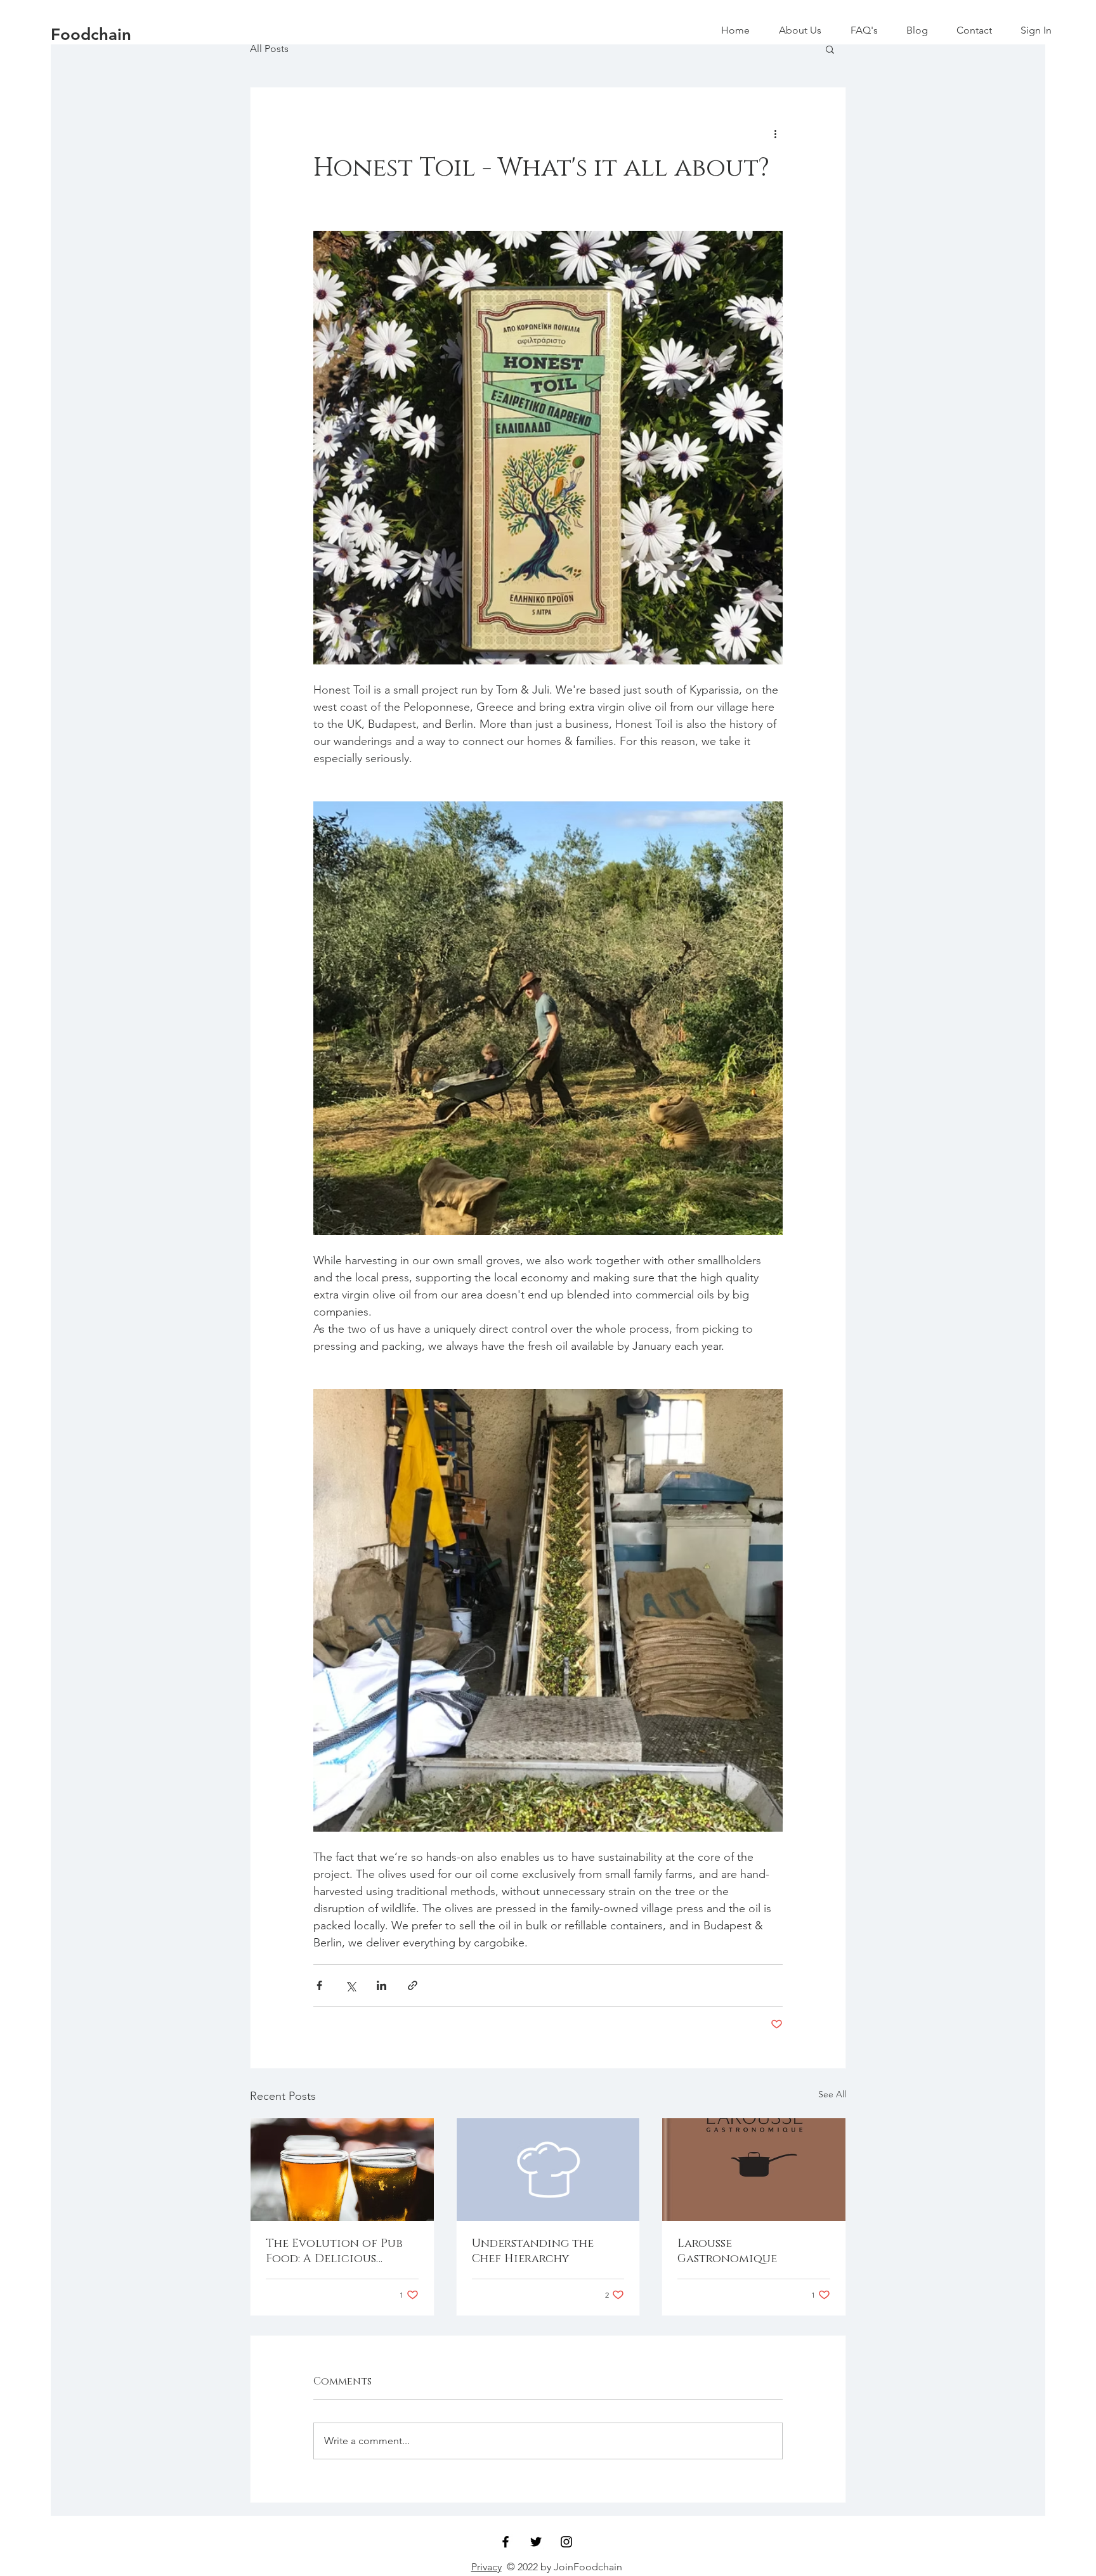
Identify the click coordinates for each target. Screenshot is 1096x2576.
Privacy (486, 2567)
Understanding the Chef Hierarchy (533, 2251)
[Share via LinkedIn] (382, 1985)
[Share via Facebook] (319, 1985)
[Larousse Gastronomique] (754, 2170)
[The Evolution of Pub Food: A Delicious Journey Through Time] (342, 2170)
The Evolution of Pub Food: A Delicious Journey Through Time (337, 2251)
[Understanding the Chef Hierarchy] (548, 2170)
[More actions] (775, 133)
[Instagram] (566, 2542)
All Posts (269, 49)
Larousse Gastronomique (727, 2251)
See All (832, 2094)
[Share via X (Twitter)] (350, 1985)
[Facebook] (506, 2542)
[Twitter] (536, 2542)
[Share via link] (413, 1985)
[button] (830, 49)
